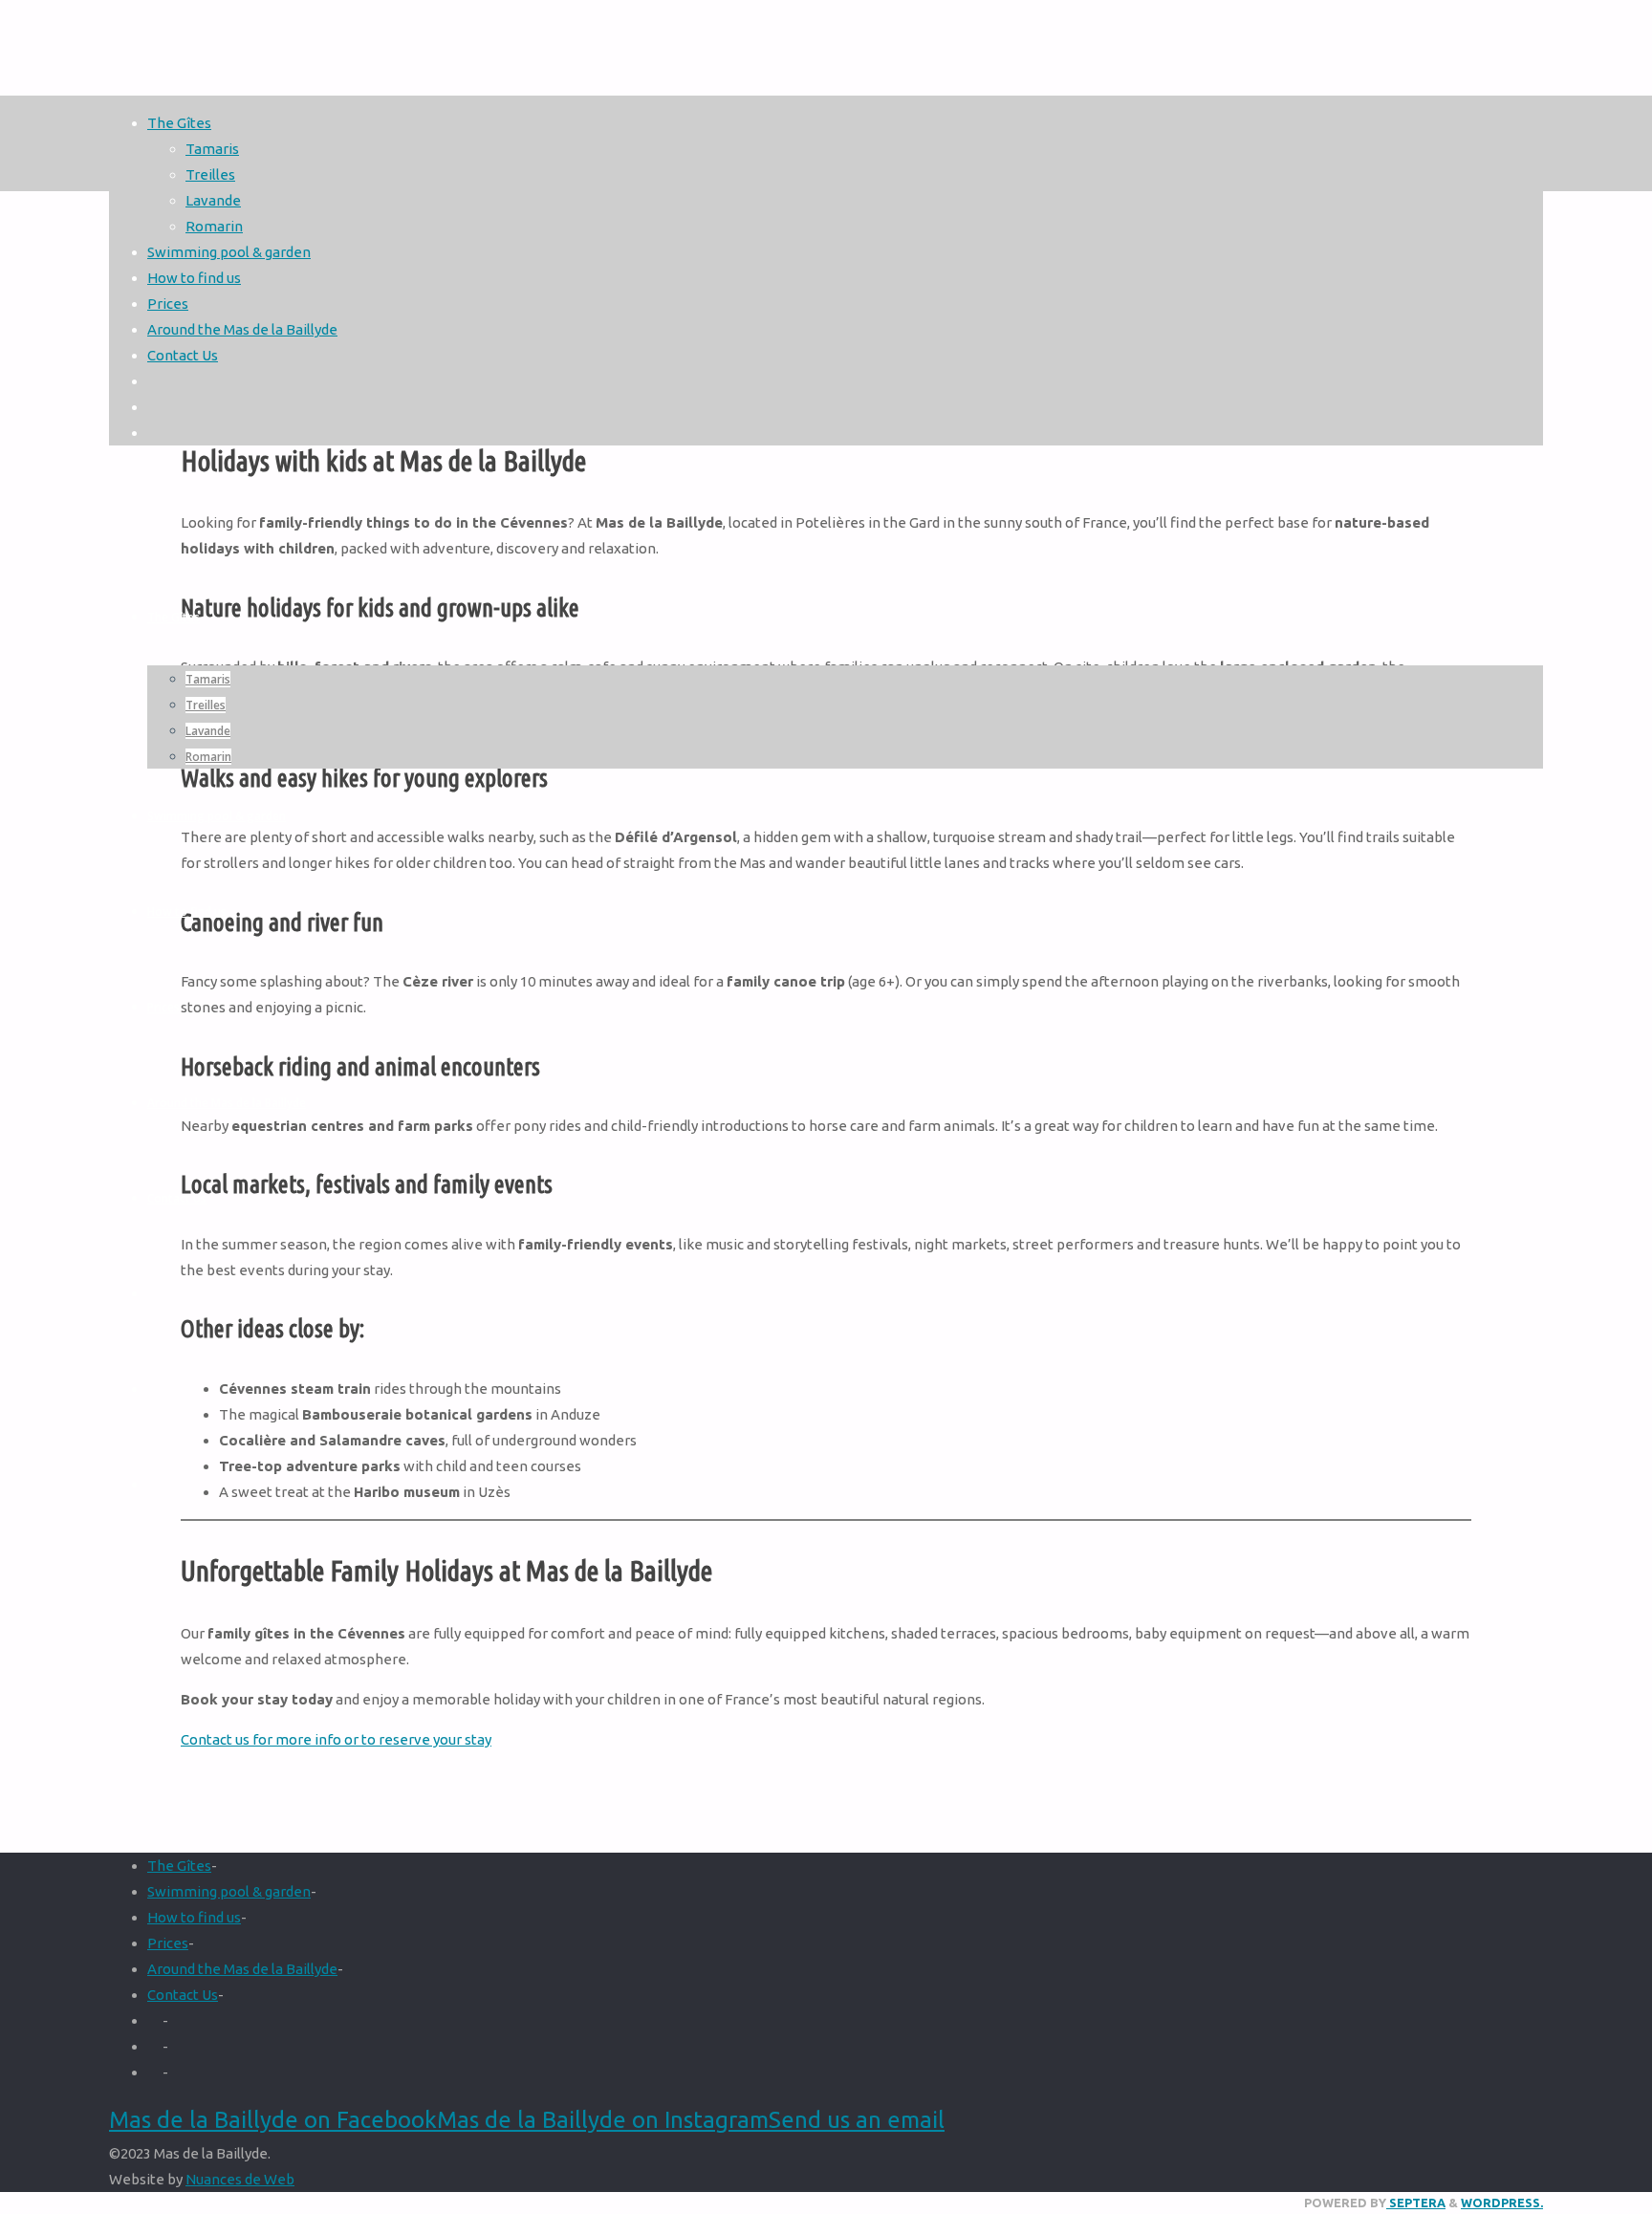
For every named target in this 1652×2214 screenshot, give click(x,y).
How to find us (194, 1917)
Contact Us (183, 1995)
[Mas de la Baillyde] (826, 794)
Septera (1416, 2203)
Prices (168, 1943)
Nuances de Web (240, 2179)
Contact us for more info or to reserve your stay (336, 1739)
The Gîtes (179, 1866)
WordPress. (1502, 2203)
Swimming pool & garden (229, 1891)
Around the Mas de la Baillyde (242, 1969)
